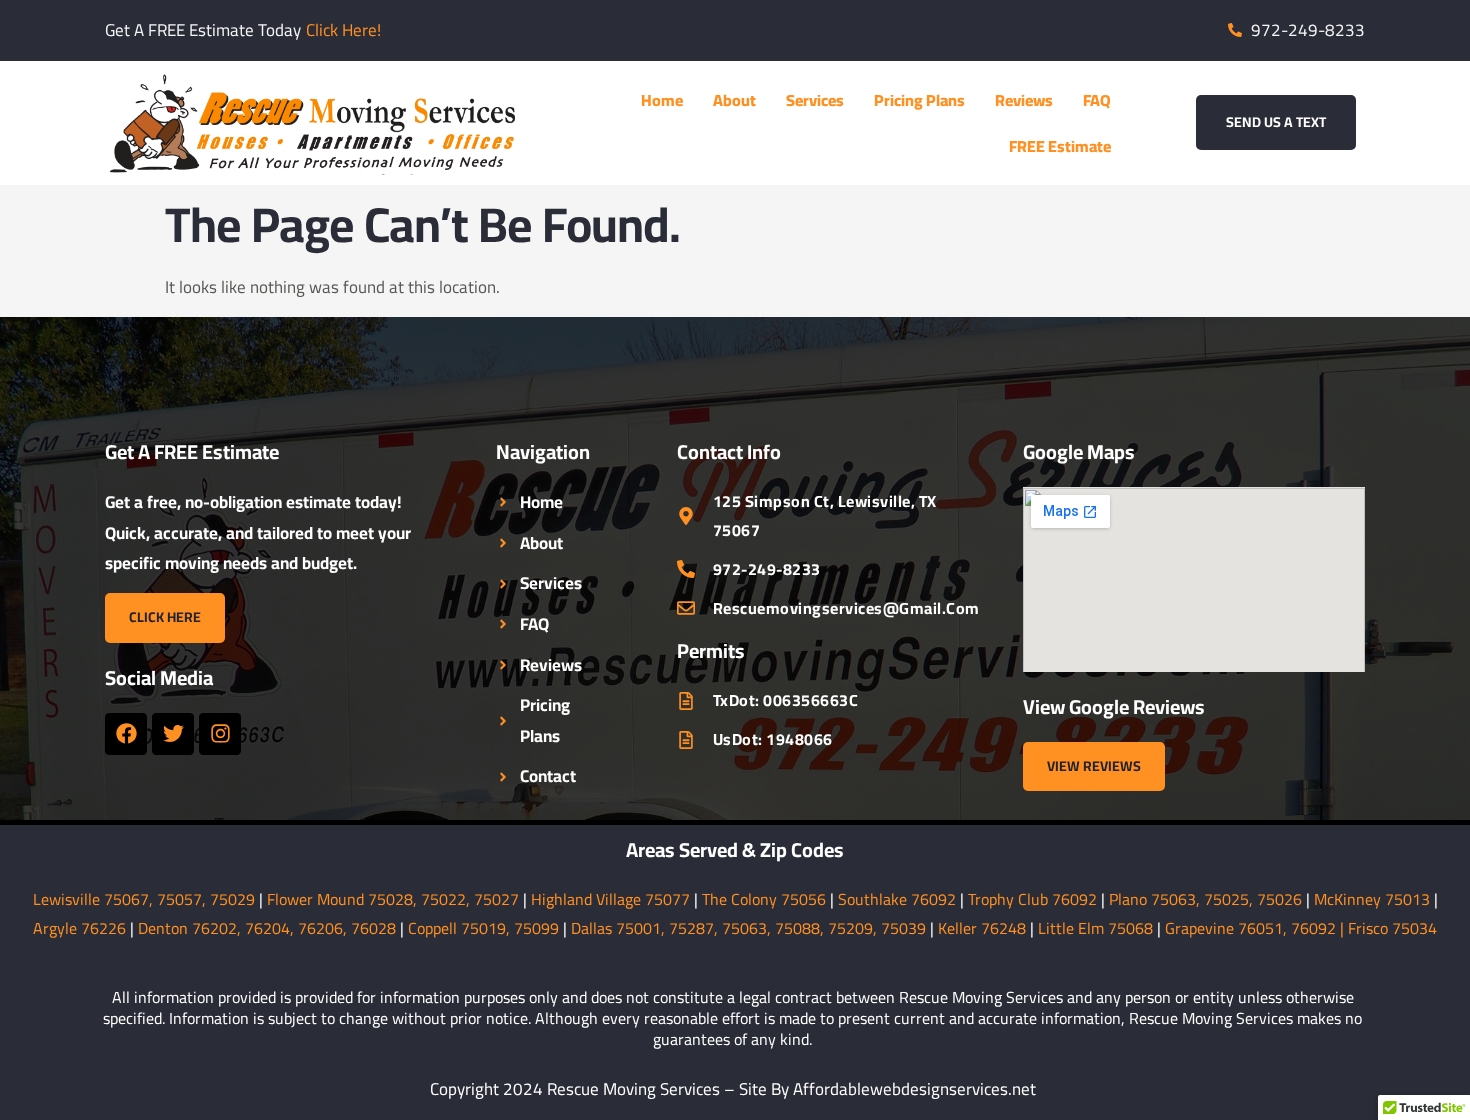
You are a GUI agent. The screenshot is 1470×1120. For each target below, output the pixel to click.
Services (815, 100)
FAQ (1097, 100)
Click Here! (343, 30)
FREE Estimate (1060, 146)
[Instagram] (220, 734)
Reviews (1024, 100)
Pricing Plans (919, 100)
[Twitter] (173, 734)
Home (662, 100)
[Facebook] (126, 734)
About (734, 100)
